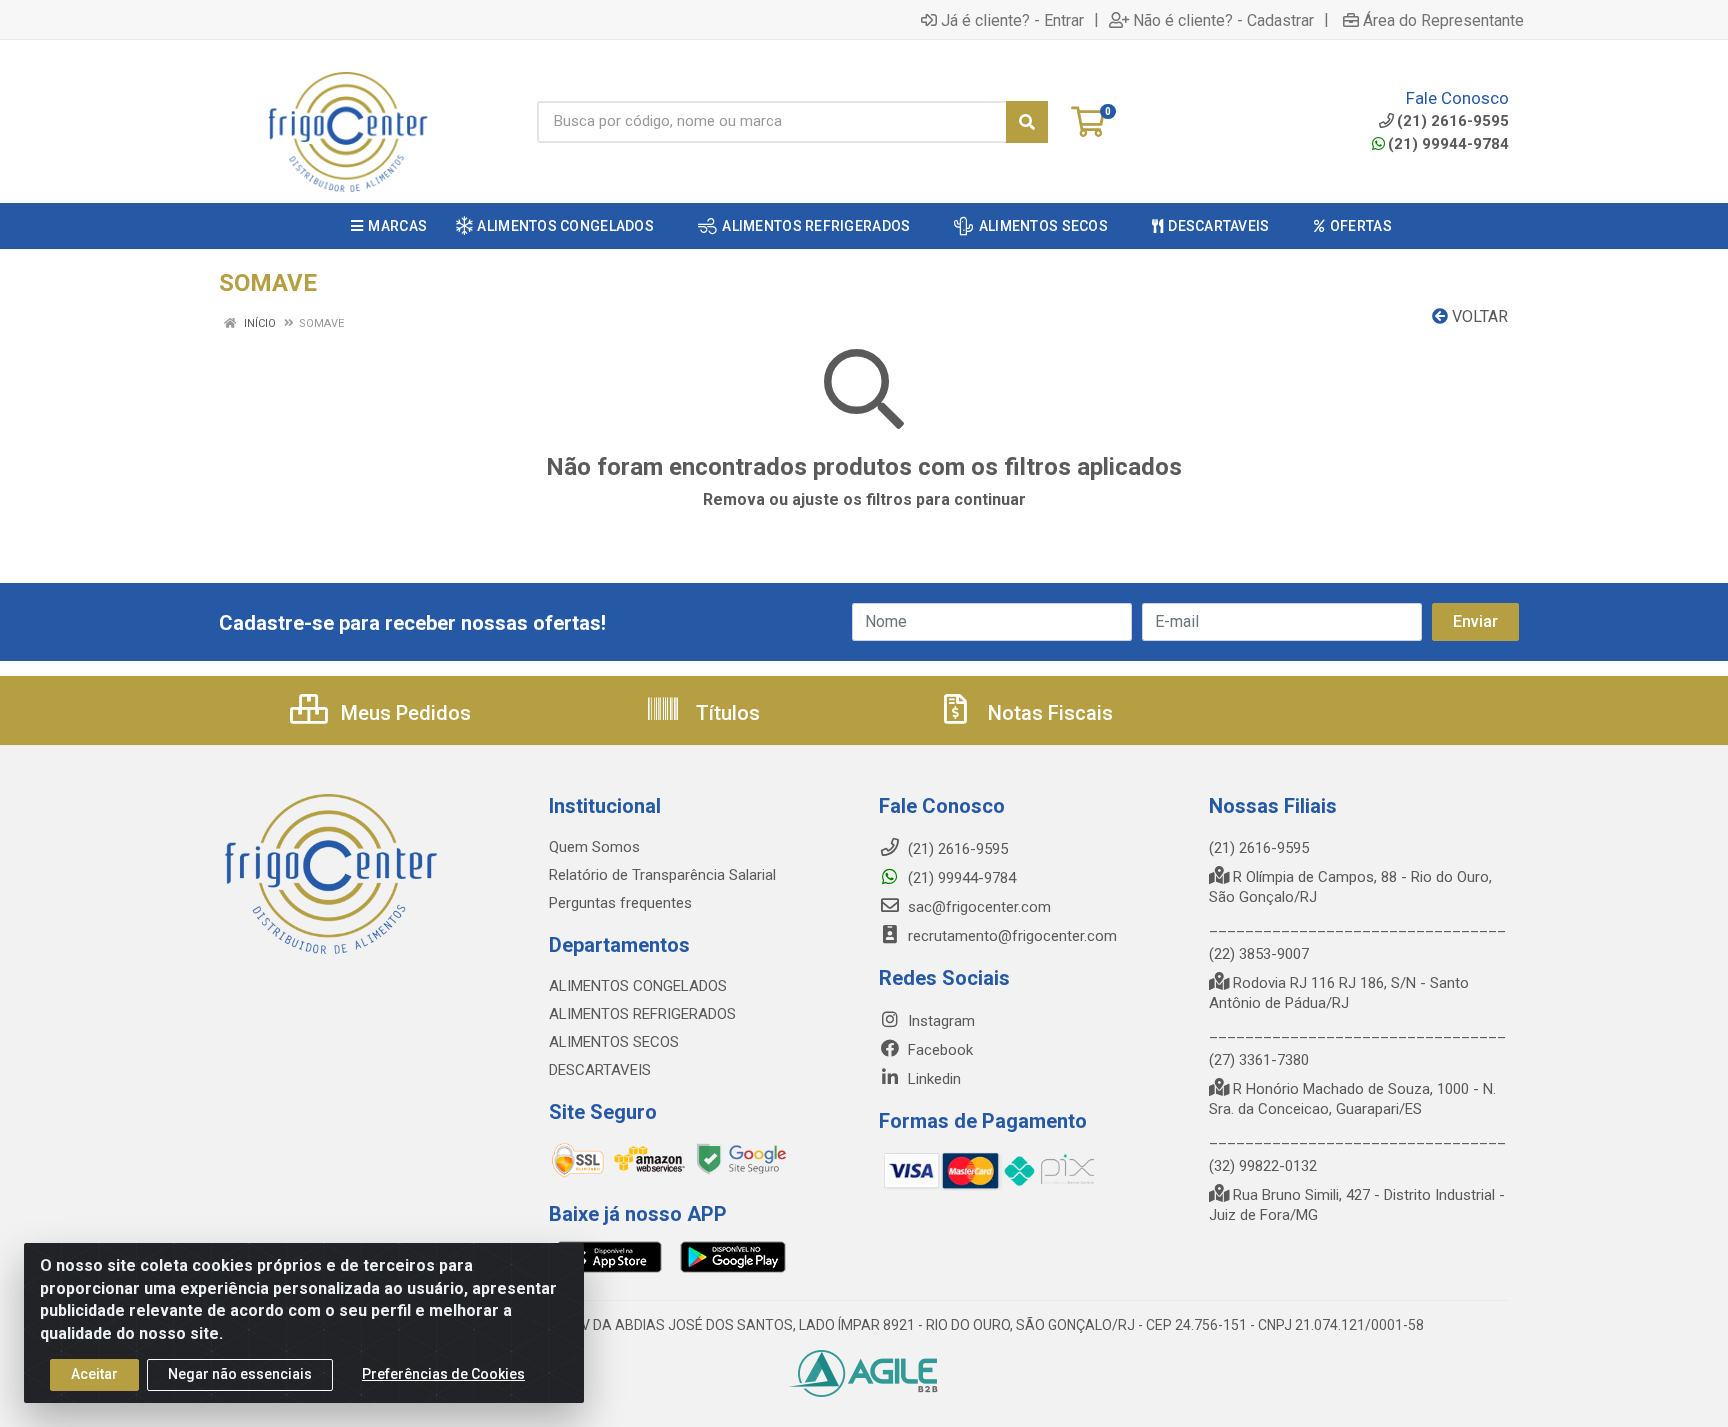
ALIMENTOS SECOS (614, 1042)
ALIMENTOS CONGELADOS (638, 986)
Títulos (725, 713)
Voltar (1478, 316)
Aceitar (94, 1374)
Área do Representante (1443, 20)
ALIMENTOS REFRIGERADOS (642, 1014)
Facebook (938, 1050)
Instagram (939, 1021)
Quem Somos (594, 847)
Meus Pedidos (403, 713)
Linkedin (932, 1079)
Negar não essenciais (240, 1374)
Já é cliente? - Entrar (1012, 20)
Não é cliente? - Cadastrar (1223, 20)
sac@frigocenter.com (979, 907)
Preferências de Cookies (443, 1374)
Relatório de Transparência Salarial (662, 875)
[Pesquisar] (1027, 122)
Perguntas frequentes (620, 903)
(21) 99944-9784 (1448, 144)
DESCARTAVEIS (600, 1070)
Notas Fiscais (1048, 713)
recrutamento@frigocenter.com (1012, 936)
